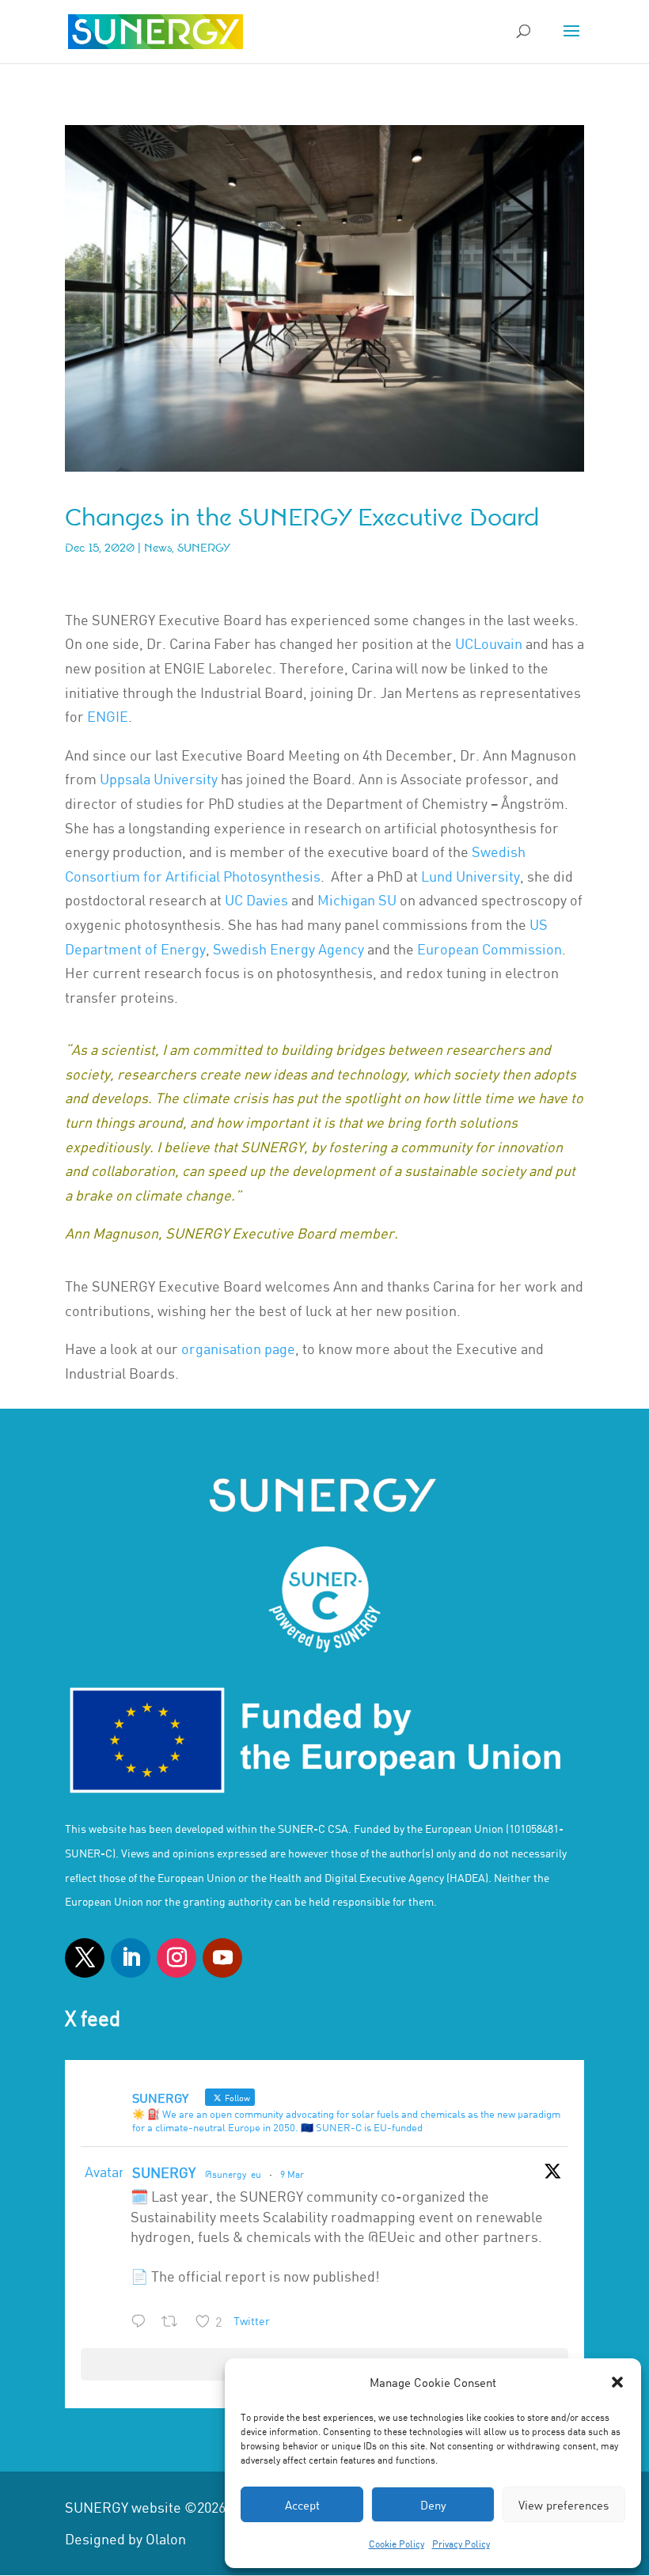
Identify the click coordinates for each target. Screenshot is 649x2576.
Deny (433, 2505)
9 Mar (292, 2174)
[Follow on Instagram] (176, 1958)
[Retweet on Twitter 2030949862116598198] (174, 2323)
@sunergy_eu (233, 2174)
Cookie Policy (397, 2544)
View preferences (564, 2505)
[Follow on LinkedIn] (131, 1958)
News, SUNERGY (187, 548)
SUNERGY (164, 2172)
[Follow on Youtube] (222, 1958)
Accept (302, 2505)
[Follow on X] (85, 1958)
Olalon (166, 2539)
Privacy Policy (461, 2544)
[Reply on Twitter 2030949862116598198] (142, 2323)
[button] (617, 2382)
